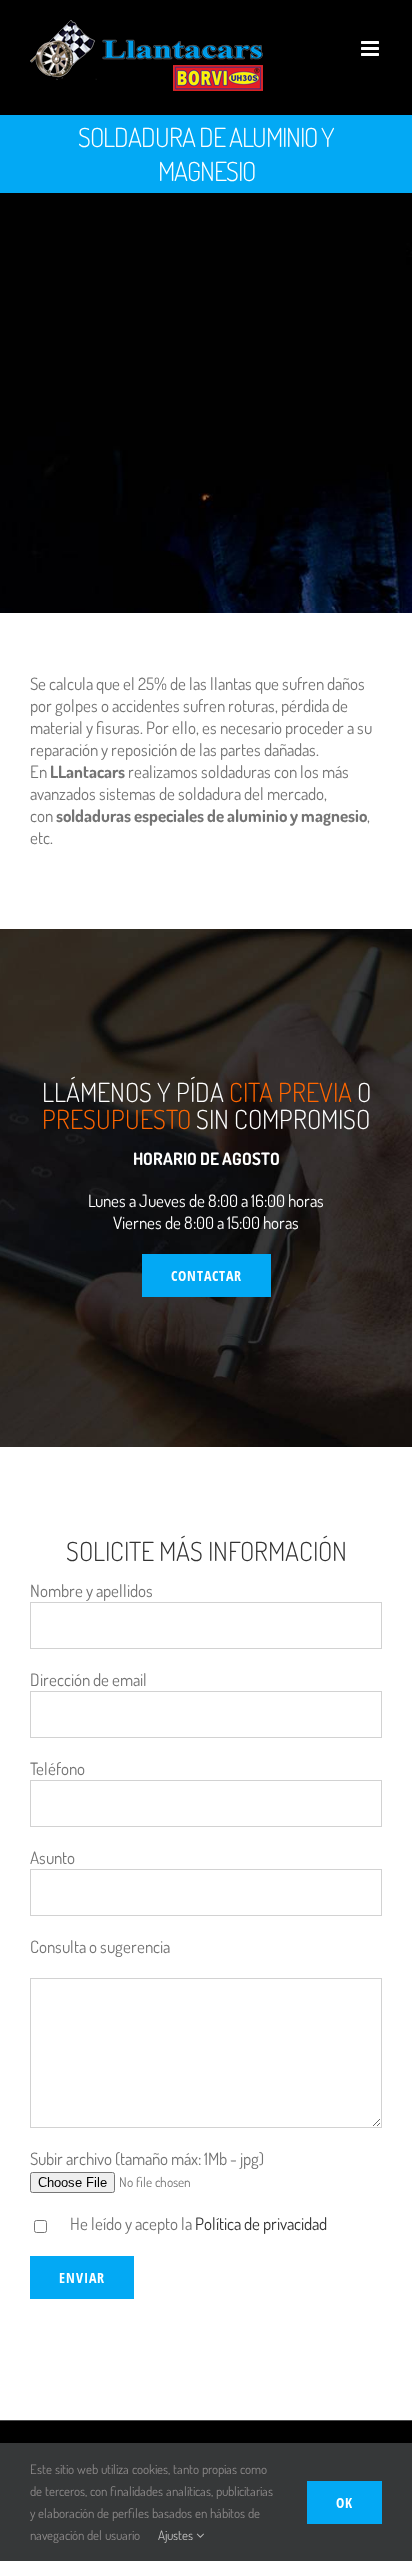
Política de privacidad (261, 2223)
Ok (344, 2502)
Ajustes (177, 2535)
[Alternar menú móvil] (371, 48)
